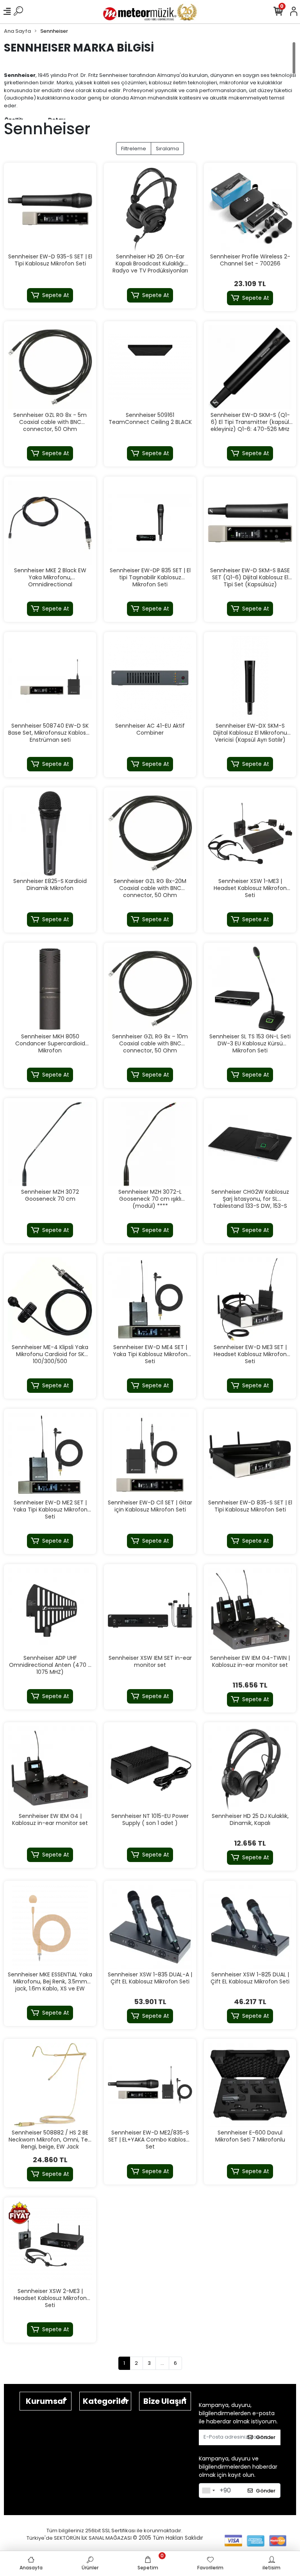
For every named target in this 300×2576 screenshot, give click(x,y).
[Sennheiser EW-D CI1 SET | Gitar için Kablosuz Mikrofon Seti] (150, 1455)
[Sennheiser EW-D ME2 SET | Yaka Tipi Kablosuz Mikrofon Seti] (50, 1455)
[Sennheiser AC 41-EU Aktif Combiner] (150, 678)
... (162, 2363)
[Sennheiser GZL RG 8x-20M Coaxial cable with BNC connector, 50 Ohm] (150, 833)
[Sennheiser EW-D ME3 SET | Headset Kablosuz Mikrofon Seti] (250, 1300)
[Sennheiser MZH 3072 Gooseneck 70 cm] (50, 1144)
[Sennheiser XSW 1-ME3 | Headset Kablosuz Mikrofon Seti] (250, 833)
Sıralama (167, 149)
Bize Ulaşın (165, 2401)
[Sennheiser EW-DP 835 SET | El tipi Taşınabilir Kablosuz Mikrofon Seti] (150, 523)
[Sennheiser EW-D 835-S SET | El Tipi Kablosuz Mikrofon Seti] (250, 1455)
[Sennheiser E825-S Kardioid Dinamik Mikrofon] (50, 833)
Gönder (266, 2437)
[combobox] (208, 2491)
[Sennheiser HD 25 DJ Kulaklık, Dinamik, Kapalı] (250, 1768)
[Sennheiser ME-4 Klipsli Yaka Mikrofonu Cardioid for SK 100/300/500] (50, 1300)
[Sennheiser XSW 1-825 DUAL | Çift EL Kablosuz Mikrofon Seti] (250, 1927)
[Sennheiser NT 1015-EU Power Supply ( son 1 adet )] (150, 1768)
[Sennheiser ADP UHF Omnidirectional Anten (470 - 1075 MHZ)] (50, 1610)
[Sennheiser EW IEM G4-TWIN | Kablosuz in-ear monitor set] (250, 1610)
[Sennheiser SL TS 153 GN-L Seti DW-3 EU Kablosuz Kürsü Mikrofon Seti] (250, 989)
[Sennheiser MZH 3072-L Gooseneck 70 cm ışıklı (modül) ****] (150, 1144)
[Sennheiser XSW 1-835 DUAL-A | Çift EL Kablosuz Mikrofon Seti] (150, 1927)
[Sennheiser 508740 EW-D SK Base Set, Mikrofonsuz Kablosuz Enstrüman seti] (50, 678)
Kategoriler (106, 2401)
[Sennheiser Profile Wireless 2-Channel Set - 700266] (250, 209)
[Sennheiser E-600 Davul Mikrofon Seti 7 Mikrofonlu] (250, 2085)
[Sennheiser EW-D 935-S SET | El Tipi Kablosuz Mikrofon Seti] (50, 209)
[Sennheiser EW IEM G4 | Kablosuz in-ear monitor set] (50, 1768)
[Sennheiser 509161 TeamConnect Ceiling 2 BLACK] (150, 367)
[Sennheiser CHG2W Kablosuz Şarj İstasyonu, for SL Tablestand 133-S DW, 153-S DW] (250, 1144)
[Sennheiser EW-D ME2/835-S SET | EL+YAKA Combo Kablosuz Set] (150, 2085)
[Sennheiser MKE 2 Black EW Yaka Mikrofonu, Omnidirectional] (50, 523)
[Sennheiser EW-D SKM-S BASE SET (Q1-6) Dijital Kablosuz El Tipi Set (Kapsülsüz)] (250, 523)
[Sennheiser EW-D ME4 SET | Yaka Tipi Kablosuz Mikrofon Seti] (150, 1300)
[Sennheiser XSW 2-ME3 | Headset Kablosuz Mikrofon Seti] (50, 2243)
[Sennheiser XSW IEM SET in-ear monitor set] (150, 1610)
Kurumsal (46, 2401)
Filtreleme (134, 149)
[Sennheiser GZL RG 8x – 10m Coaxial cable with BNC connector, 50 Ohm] (150, 989)
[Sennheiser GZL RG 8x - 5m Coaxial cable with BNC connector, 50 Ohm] (50, 367)
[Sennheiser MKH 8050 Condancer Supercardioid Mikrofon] (50, 989)
